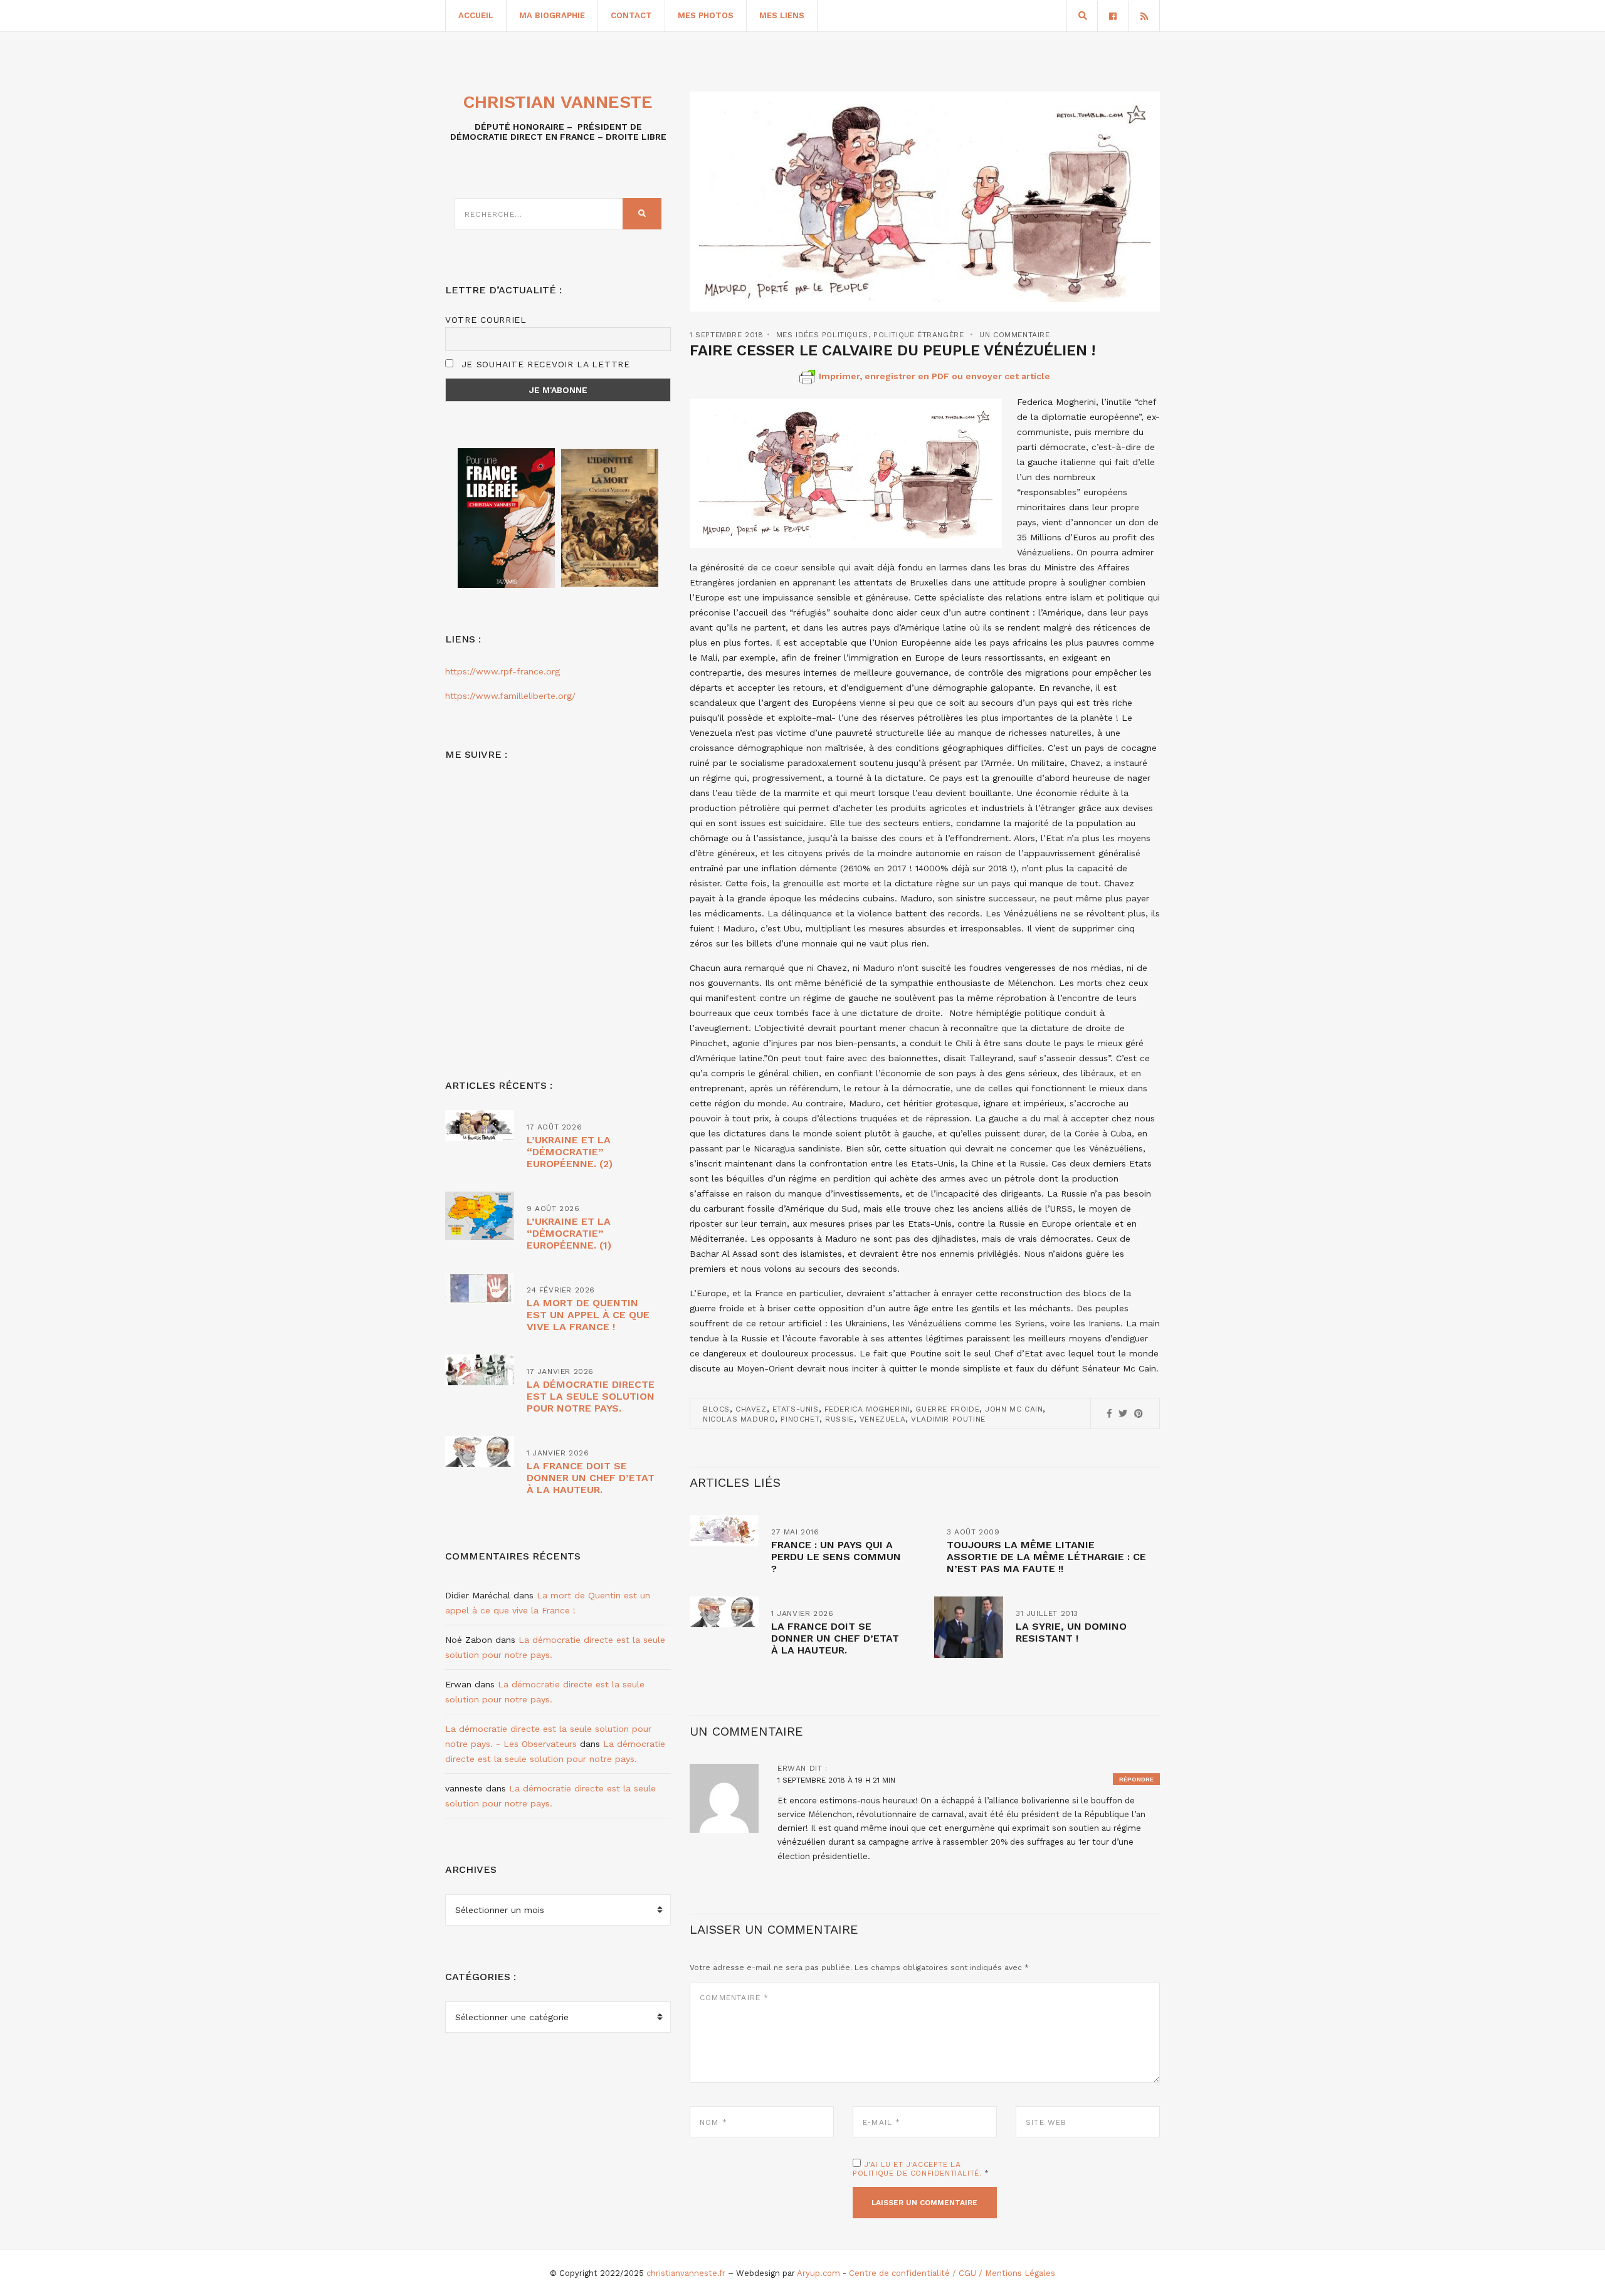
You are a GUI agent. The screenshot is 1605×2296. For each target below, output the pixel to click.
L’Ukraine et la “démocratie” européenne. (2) (570, 1152)
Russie (839, 1419)
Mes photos (706, 15)
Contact (631, 15)
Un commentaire (1014, 335)
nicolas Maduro (739, 1419)
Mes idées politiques (822, 335)
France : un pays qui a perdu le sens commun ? (836, 1557)
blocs (716, 1409)
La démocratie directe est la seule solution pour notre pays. (591, 1396)
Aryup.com (818, 2273)
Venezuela (882, 1419)
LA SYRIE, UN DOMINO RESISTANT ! (1071, 1632)
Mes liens (782, 15)
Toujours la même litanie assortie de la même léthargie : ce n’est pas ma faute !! (1046, 1557)
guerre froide (947, 1409)
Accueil (476, 15)
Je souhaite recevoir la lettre (544, 364)
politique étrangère (918, 335)
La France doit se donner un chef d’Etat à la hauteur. (835, 1638)
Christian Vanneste (558, 102)
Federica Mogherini (867, 1409)
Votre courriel (486, 320)
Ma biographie (552, 15)
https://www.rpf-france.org (503, 671)
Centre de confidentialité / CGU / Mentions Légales (952, 2273)
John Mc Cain (1014, 1409)
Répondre (1136, 1779)
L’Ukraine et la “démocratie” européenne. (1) (569, 1233)
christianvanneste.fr (686, 2273)
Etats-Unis (796, 1409)
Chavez (751, 1409)
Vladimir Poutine (948, 1419)
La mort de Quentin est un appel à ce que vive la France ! (588, 1315)
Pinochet (800, 1419)
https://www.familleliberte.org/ (510, 696)
